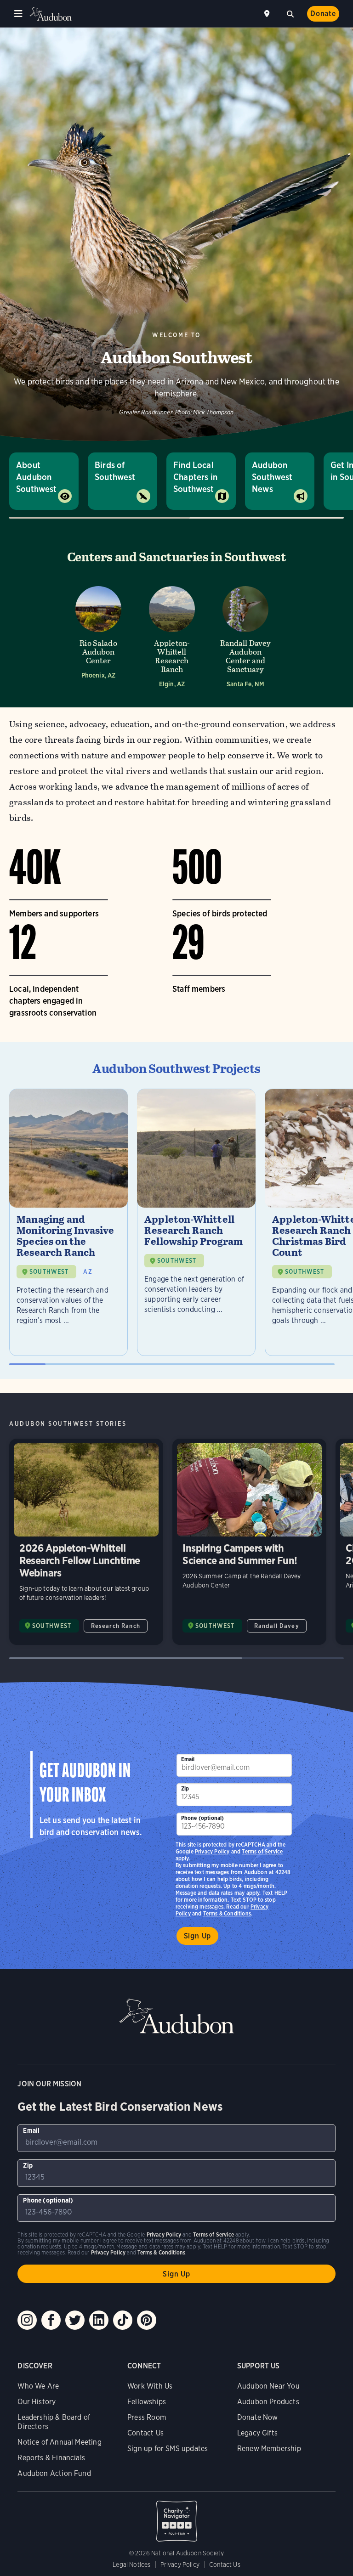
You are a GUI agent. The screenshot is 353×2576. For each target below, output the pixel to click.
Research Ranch (116, 1626)
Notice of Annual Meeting (59, 2442)
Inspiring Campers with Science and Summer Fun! (249, 1542)
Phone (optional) (203, 1818)
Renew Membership (269, 2449)
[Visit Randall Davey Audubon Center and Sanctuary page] (245, 634)
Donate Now (258, 2417)
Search (290, 13)
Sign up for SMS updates (168, 2449)
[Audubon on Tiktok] (123, 2320)
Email (188, 1759)
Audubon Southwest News (272, 477)
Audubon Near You (268, 2386)
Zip (185, 1788)
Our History (37, 2402)
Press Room (147, 2417)
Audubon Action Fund (54, 2473)
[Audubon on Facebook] (51, 2320)
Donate (323, 14)
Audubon (51, 14)
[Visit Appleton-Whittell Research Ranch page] (172, 634)
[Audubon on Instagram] (27, 2320)
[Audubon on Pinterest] (147, 2320)
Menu (18, 14)
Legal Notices (131, 2565)
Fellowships (147, 2402)
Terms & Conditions (227, 1913)
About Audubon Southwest (37, 477)
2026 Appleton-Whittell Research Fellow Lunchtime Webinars (86, 1542)
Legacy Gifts (257, 2433)
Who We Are (38, 2386)
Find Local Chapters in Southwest (195, 477)
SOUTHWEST (49, 1272)
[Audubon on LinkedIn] (99, 2320)
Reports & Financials (51, 2458)
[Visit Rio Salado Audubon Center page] (98, 634)
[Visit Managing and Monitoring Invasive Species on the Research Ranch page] (68, 1222)
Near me (268, 14)
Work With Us (150, 2386)
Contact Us (145, 2433)
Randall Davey (277, 1626)
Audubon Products (268, 2402)
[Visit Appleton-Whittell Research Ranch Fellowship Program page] (196, 1222)
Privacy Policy (212, 1851)
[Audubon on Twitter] (75, 2320)
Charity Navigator (176, 2516)
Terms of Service (262, 1851)
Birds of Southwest (115, 471)
